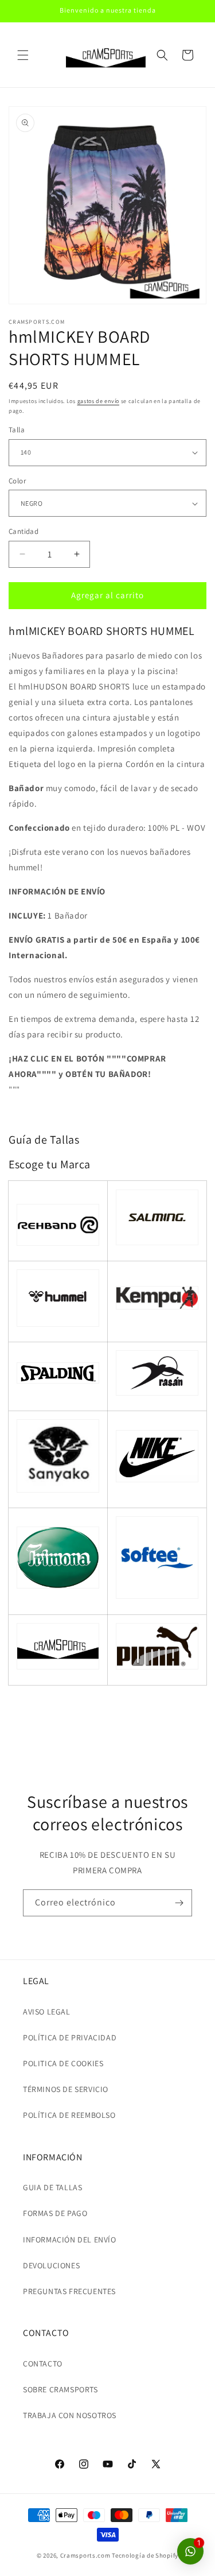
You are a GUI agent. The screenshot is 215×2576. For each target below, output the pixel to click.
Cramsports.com (85, 2555)
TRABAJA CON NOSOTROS (70, 2415)
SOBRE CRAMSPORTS (60, 2389)
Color (17, 481)
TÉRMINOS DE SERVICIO (66, 2089)
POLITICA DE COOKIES (63, 2063)
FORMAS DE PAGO (55, 2213)
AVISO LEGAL (47, 2012)
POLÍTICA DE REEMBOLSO (69, 2115)
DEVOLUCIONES (51, 2265)
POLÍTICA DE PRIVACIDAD (70, 2037)
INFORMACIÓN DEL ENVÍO (70, 2240)
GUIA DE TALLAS (52, 2187)
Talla (17, 430)
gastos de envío (99, 401)
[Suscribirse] (179, 1903)
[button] (23, 55)
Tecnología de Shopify (145, 2555)
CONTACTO (43, 2364)
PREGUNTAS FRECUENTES (69, 2291)
